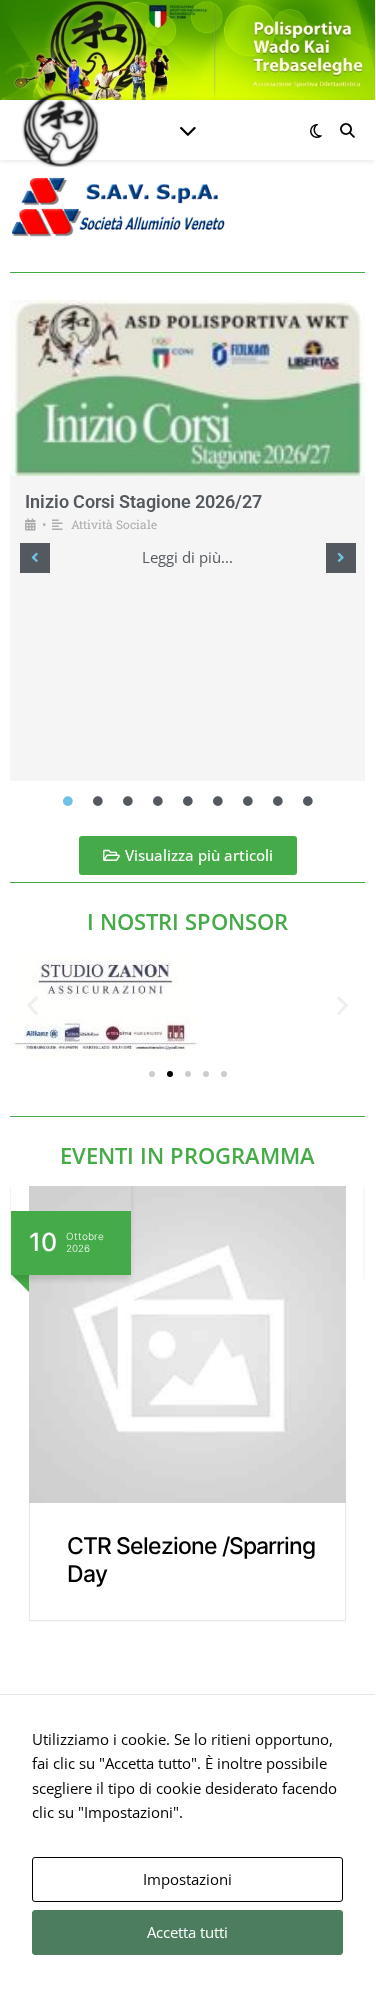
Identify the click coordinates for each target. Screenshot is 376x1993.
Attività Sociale (114, 524)
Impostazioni (187, 1879)
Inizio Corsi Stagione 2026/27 (143, 501)
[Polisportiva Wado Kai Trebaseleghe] (60, 130)
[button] (35, 558)
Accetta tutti (187, 1932)
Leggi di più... (187, 557)
